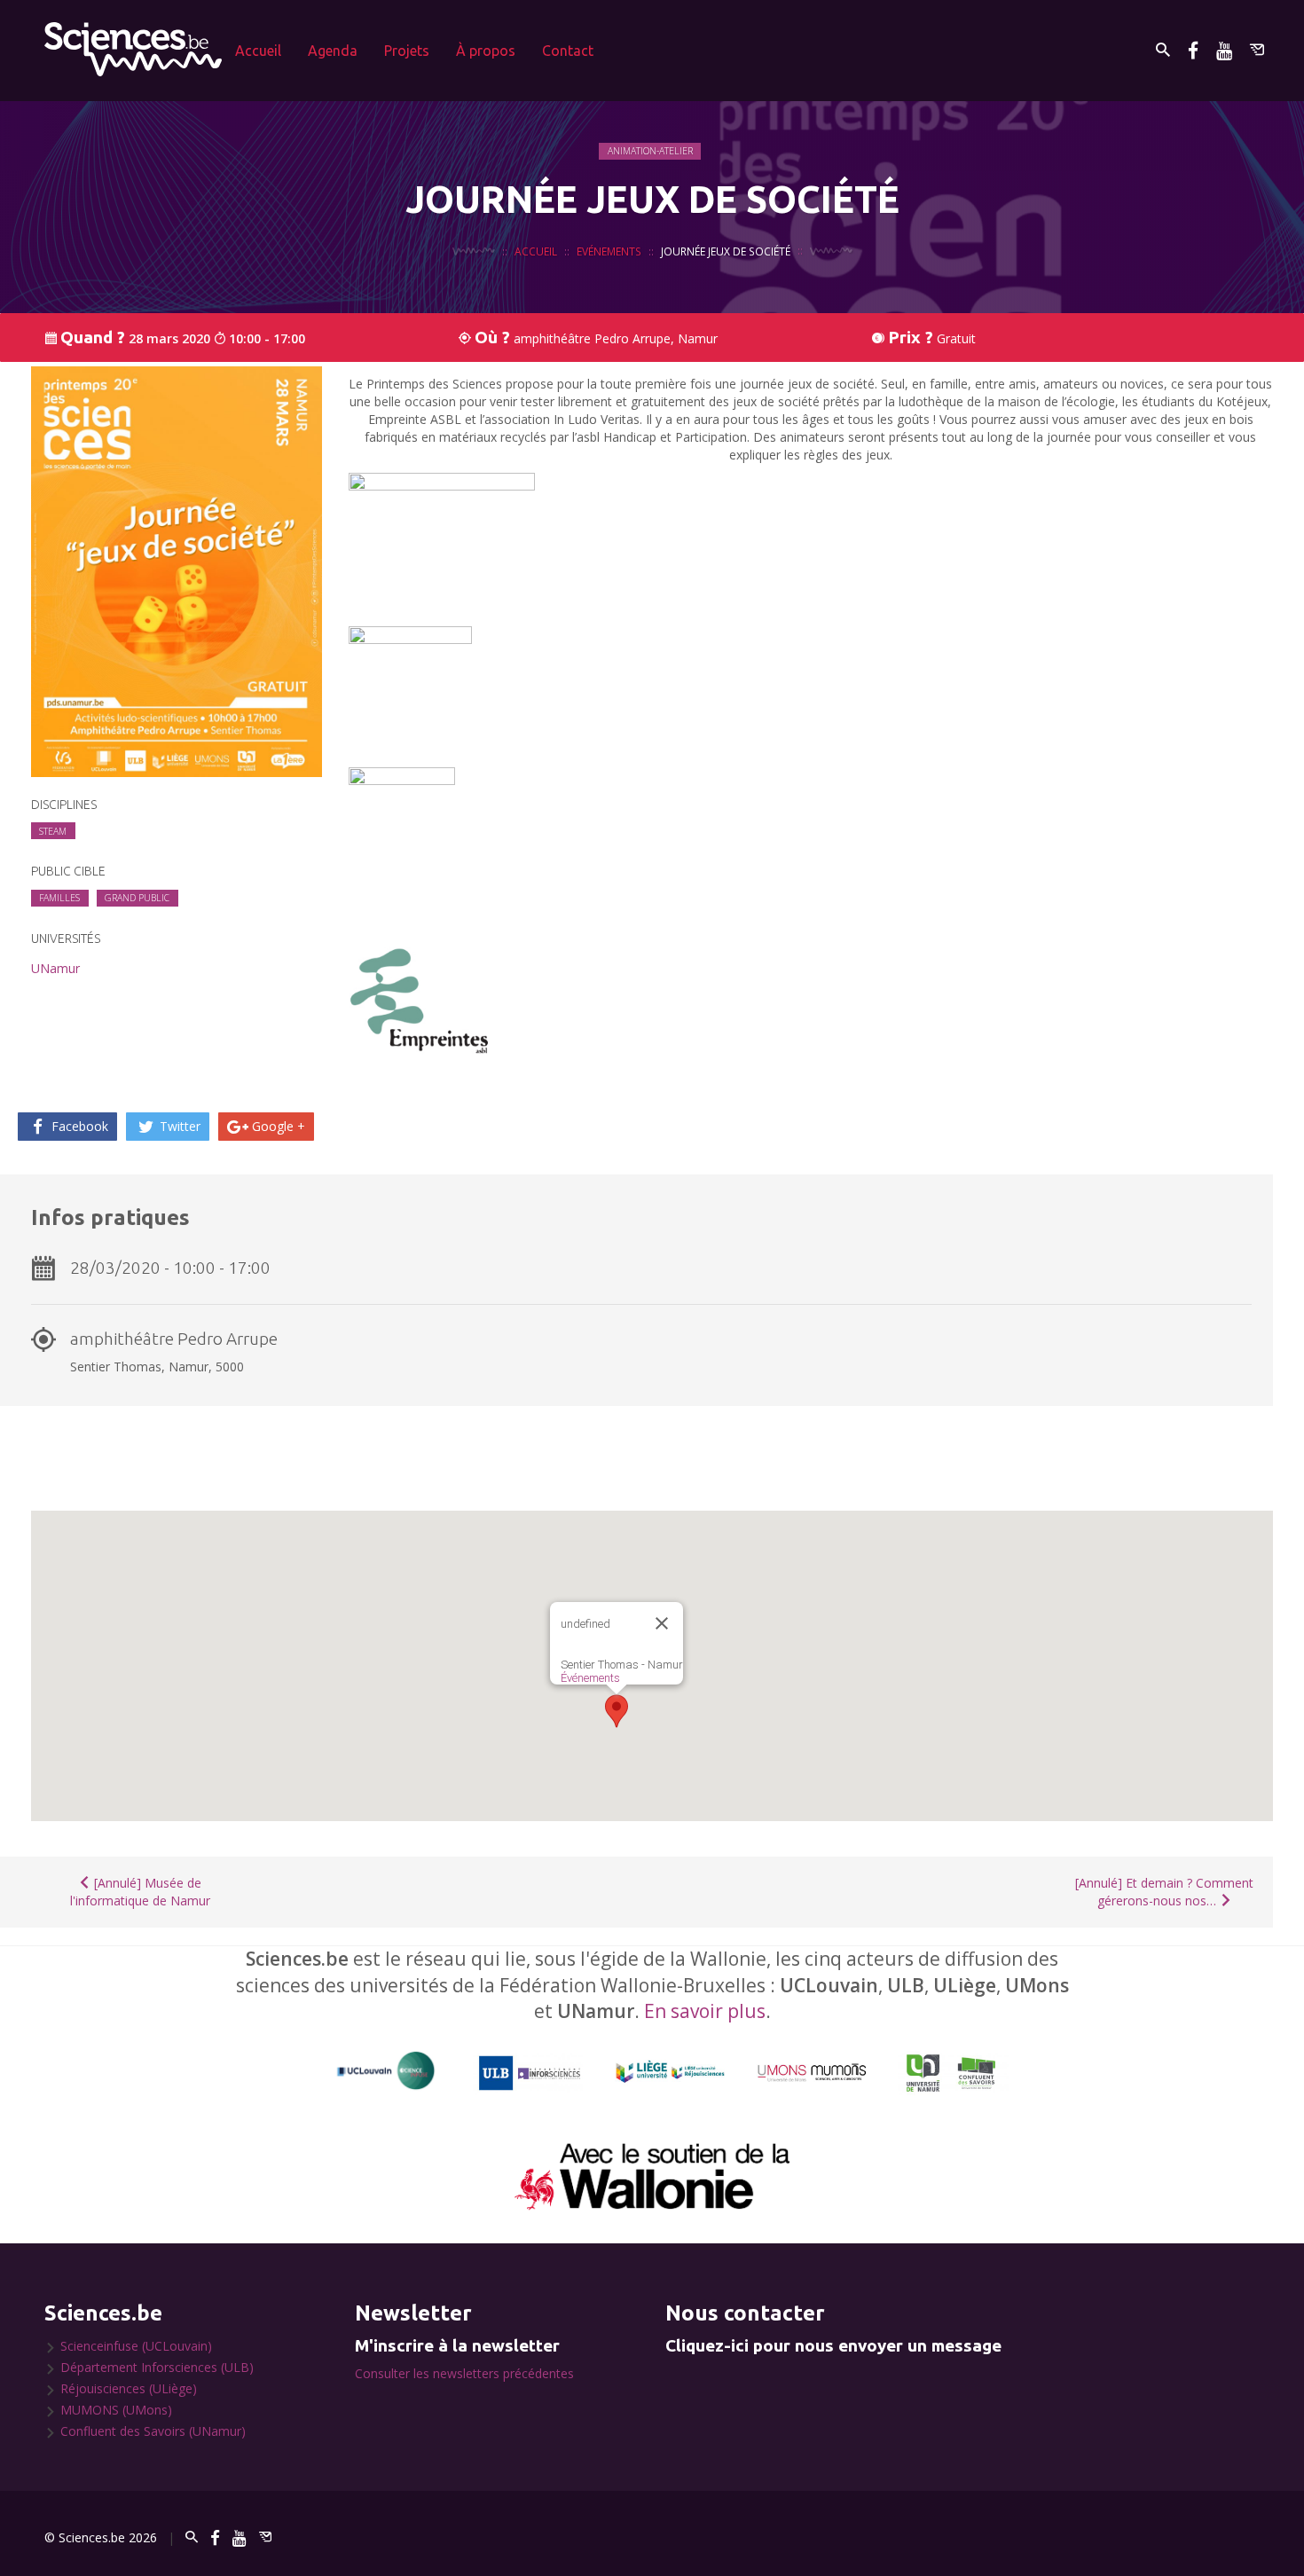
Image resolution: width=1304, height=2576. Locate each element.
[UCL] (386, 2071)
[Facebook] (1193, 50)
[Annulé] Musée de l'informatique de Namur (140, 1892)
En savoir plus (705, 2011)
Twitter (178, 1126)
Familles (59, 898)
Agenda (333, 51)
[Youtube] (1224, 50)
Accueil (258, 51)
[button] (617, 1711)
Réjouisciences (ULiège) (129, 2388)
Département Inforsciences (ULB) (157, 2367)
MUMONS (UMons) (116, 2410)
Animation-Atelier (650, 151)
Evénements (609, 251)
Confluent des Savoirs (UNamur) (153, 2431)
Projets (407, 51)
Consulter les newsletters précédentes (464, 2373)
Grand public (137, 898)
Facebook (78, 1126)
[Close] (662, 1623)
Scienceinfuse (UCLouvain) (136, 2346)
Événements (590, 1678)
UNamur (55, 968)
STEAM (53, 831)
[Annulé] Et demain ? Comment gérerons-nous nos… (1164, 1892)
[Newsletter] (1257, 50)
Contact (568, 51)
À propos (486, 51)
